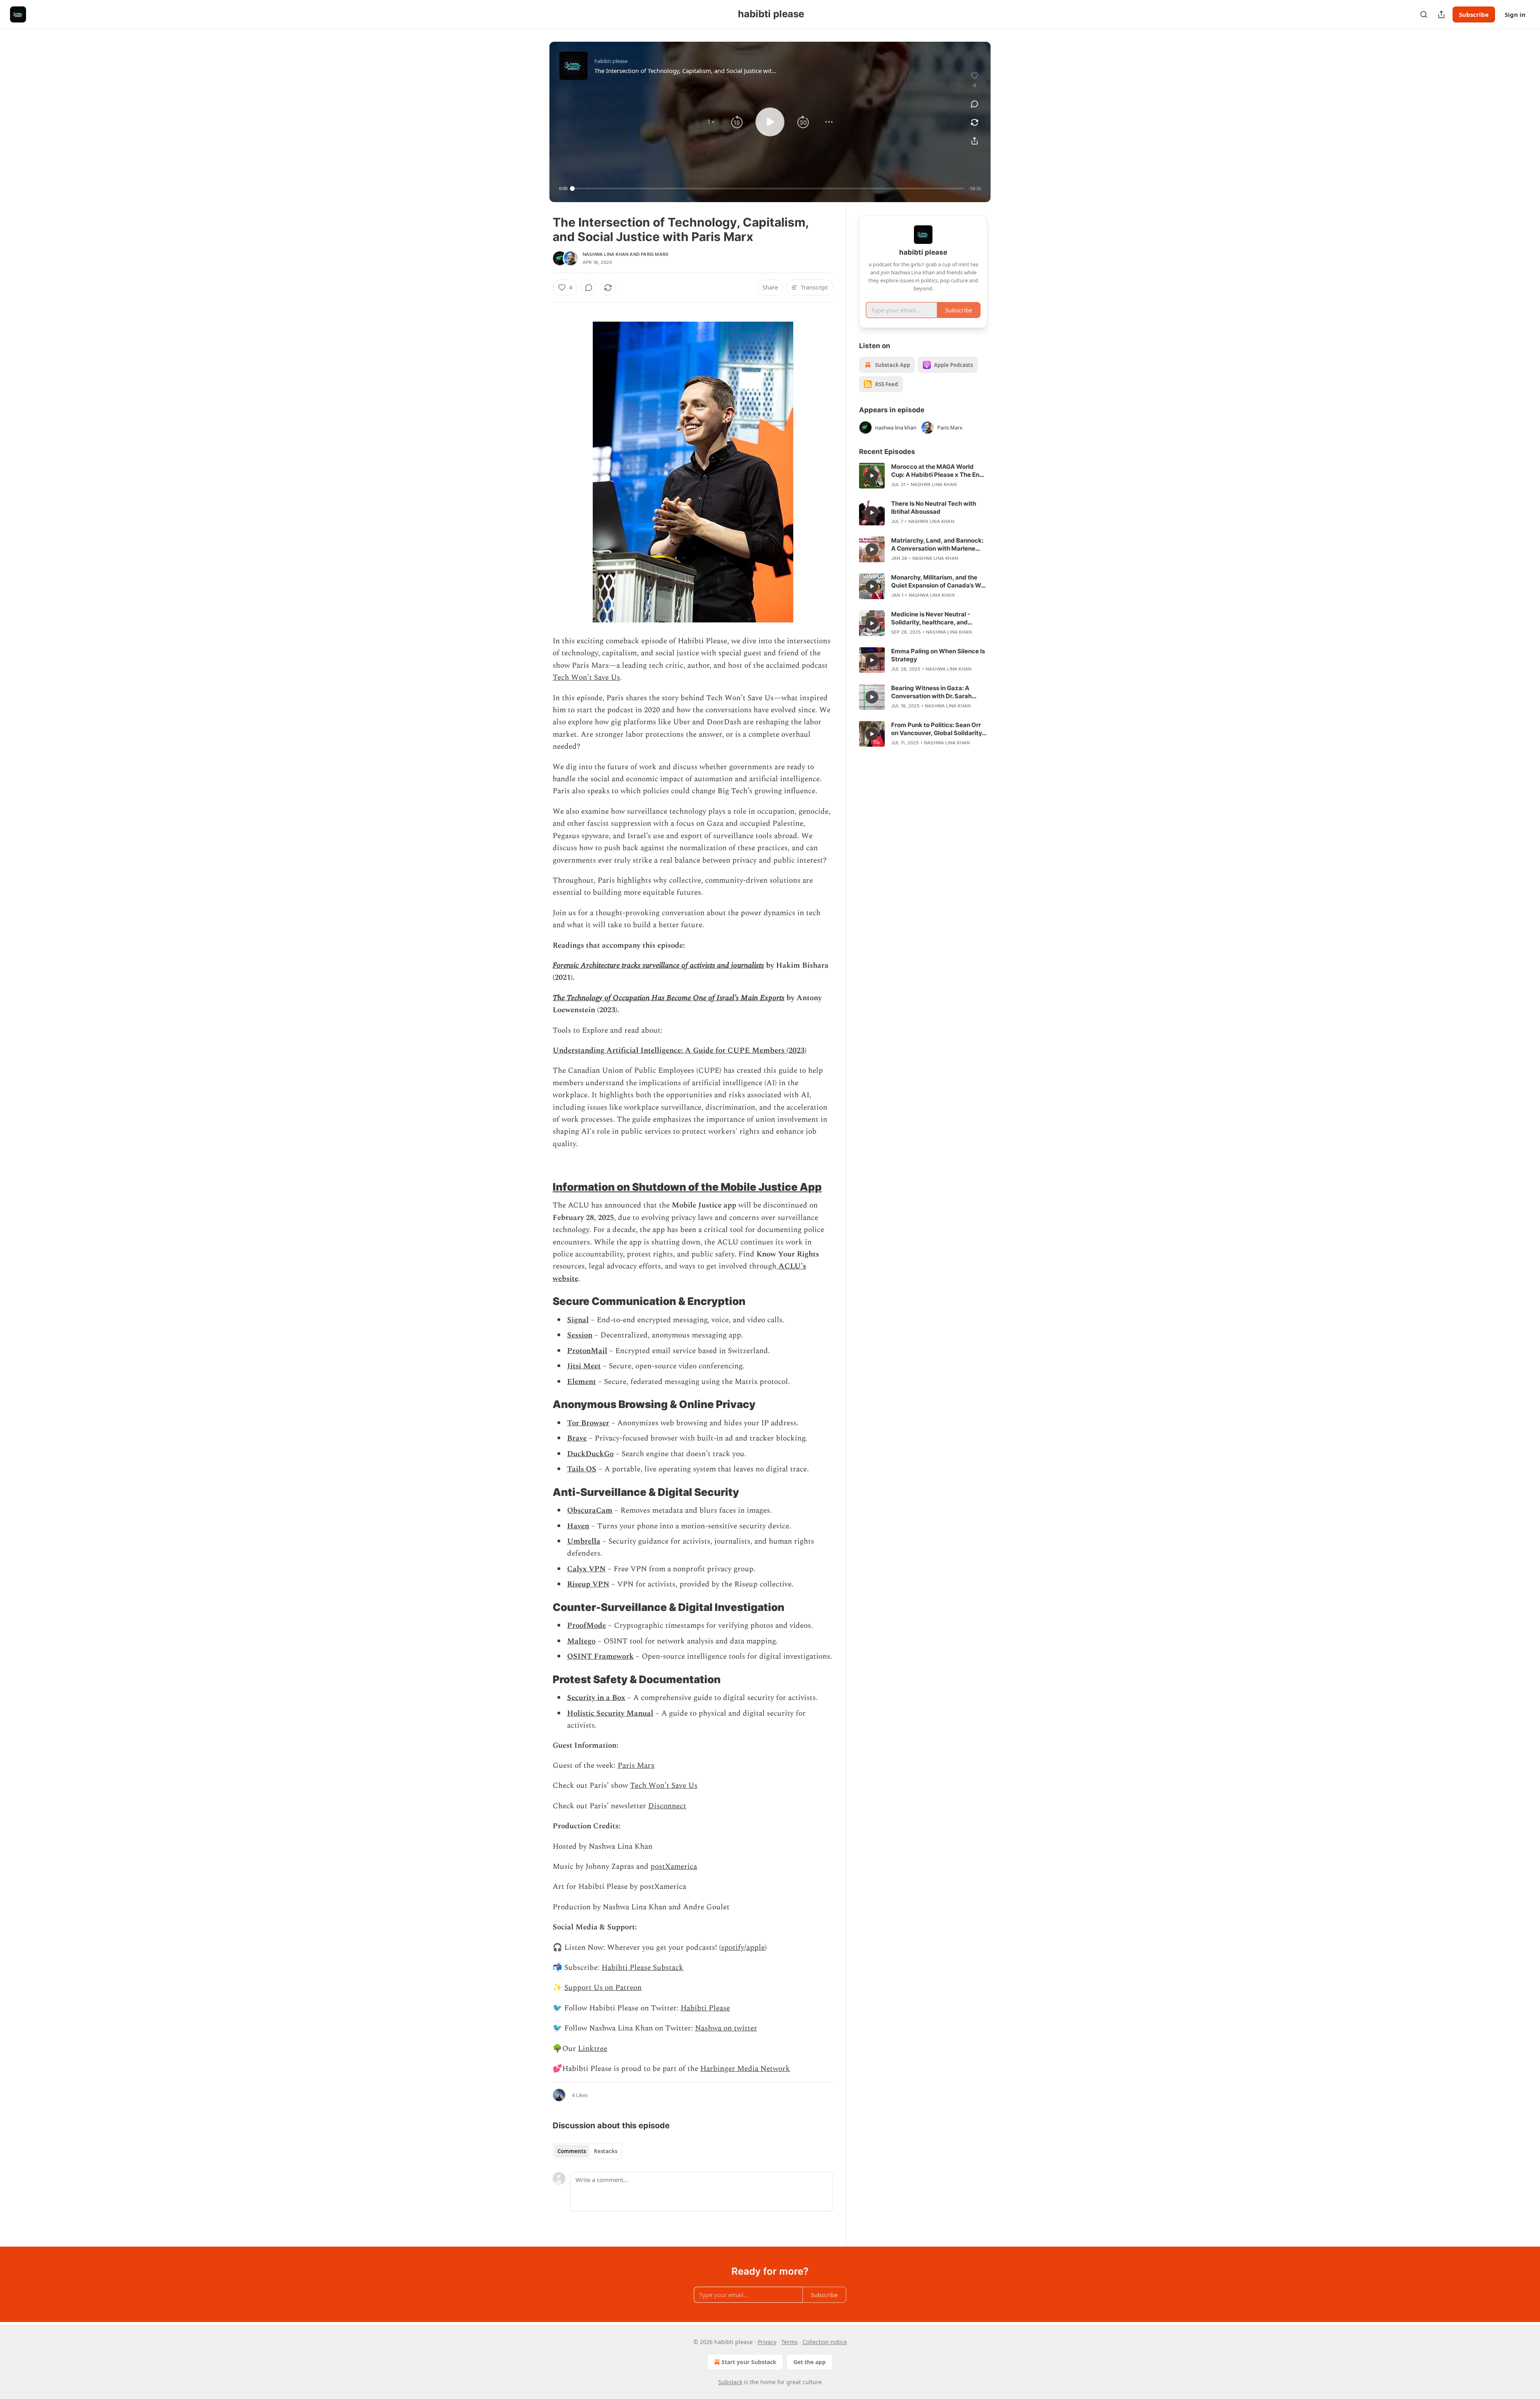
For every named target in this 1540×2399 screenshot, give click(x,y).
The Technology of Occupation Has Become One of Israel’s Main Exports (669, 998)
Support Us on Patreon (603, 1988)
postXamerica (674, 1867)
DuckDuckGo (590, 1454)
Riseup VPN (588, 1584)
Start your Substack (749, 2362)
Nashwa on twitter (726, 2028)
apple (756, 1948)
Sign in (1515, 14)
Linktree (593, 2049)
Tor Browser (588, 1423)
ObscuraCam (590, 1511)
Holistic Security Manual (610, 1713)
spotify (733, 1948)
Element (582, 1382)
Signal (578, 1320)
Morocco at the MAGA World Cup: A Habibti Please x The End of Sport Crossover (937, 471)
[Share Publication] (1441, 14)
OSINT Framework (600, 1656)
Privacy (767, 2342)
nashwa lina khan (606, 254)
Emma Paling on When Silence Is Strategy (938, 655)
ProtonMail (587, 1351)
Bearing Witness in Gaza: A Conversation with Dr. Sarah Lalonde (931, 692)
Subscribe (1474, 14)
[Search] (1424, 14)
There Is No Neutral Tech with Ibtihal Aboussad (934, 508)
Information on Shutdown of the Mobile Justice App (687, 1187)
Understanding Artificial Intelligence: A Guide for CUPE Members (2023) (680, 1051)
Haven (578, 1526)
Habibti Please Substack (642, 1968)
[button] (711, 122)
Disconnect (667, 1806)
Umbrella (584, 1541)
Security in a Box (596, 1698)
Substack (730, 2382)
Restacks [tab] (606, 2151)
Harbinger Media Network (745, 2069)
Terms (789, 2342)
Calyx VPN (586, 1569)
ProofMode (587, 1626)
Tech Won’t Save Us (586, 678)
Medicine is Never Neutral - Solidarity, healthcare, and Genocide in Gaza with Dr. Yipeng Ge (939, 618)
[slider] (768, 188)
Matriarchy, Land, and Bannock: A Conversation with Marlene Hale (937, 545)
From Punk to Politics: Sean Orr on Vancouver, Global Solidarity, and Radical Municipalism (937, 729)
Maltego (581, 1641)
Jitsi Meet (584, 1366)
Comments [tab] (572, 2151)
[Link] (541, 1187)
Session (580, 1335)
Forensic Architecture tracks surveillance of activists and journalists (658, 965)
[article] (923, 476)
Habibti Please (705, 2008)
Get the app (810, 2362)
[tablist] (587, 2151)
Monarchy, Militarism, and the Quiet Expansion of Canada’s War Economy (939, 582)
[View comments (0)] (975, 104)
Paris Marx (654, 254)
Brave (577, 1438)
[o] (872, 476)
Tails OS (582, 1469)
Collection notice (825, 2342)
